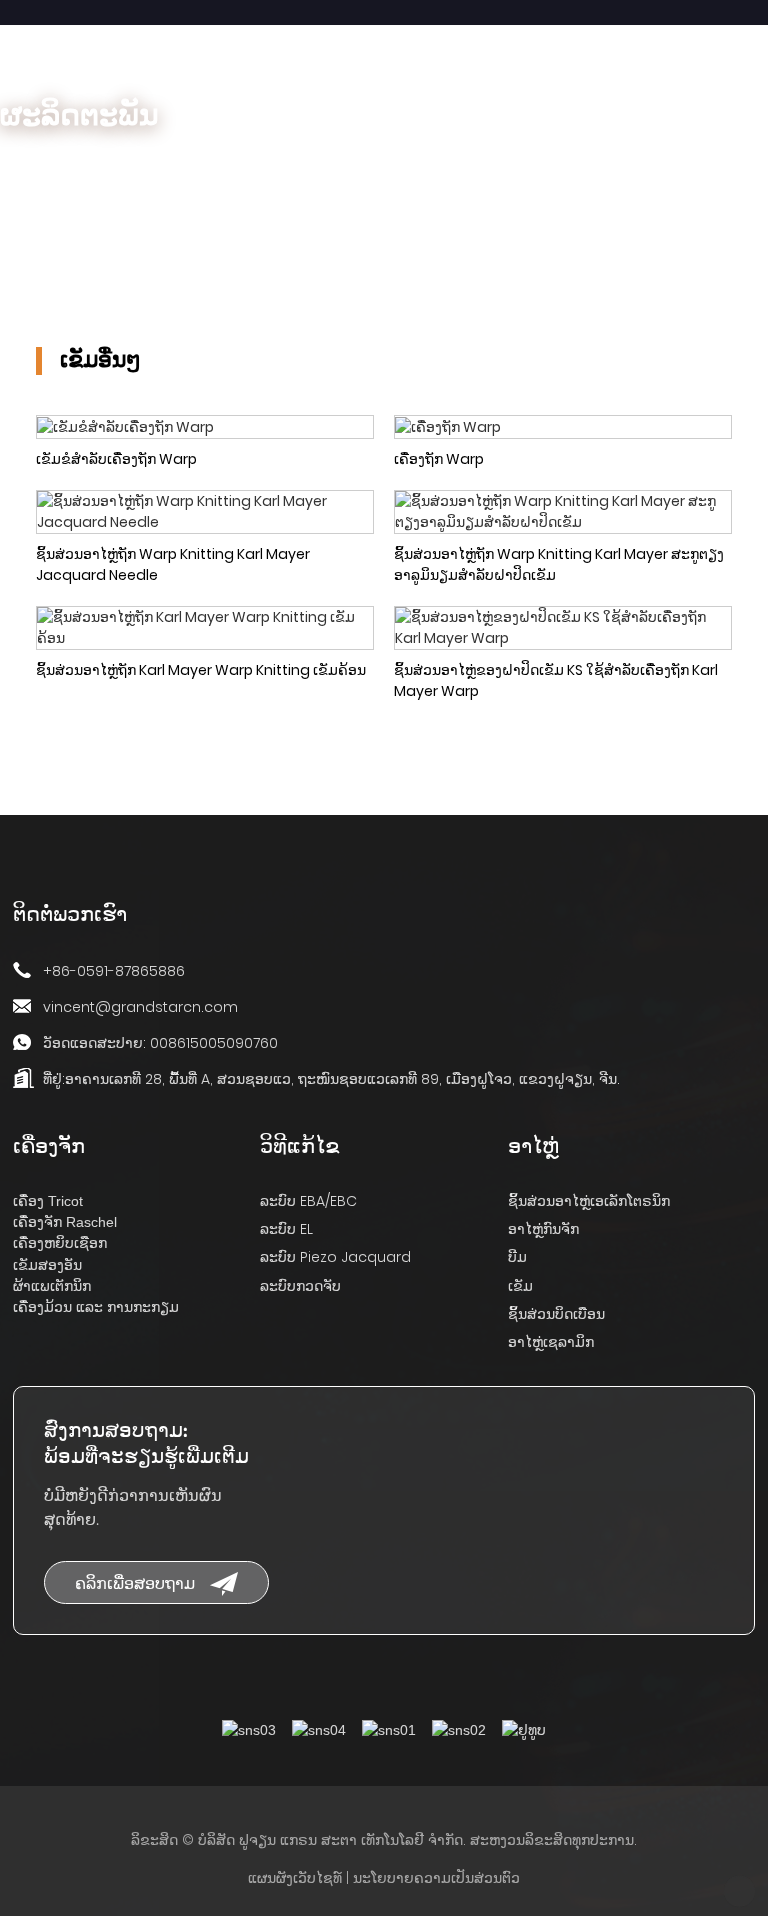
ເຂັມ (177, 162)
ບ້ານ (13, 162)
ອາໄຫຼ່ (93, 162)
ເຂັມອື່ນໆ (270, 162)
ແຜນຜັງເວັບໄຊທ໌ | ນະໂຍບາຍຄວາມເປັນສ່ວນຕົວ (384, 1878)
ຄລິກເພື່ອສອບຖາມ (135, 1582)
